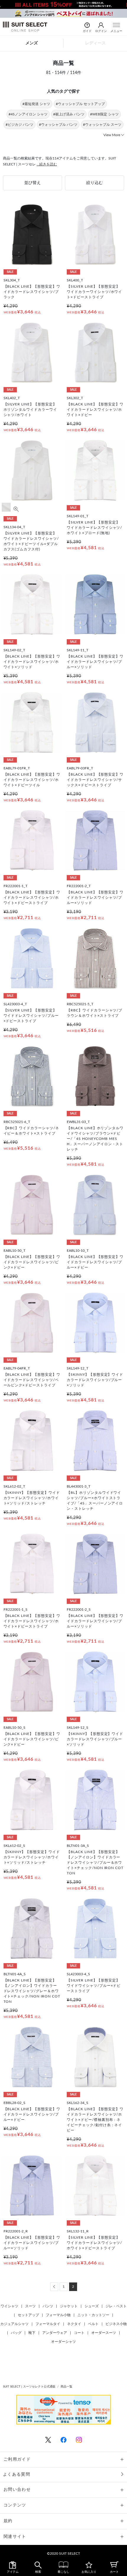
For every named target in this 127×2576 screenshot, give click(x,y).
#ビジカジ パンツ (19, 125)
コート (79, 2333)
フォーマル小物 (58, 2315)
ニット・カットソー (93, 2315)
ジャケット (69, 2306)
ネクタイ (74, 2324)
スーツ (30, 2306)
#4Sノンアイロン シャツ (28, 114)
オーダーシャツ (63, 2342)
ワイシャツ (9, 2306)
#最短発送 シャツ (36, 104)
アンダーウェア (55, 2333)
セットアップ (28, 2315)
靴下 (32, 2333)
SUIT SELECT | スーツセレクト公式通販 (29, 2387)
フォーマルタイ (48, 2324)
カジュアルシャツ (14, 2324)
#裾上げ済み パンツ (69, 114)
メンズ (32, 43)
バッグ (16, 2333)
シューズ (92, 2306)
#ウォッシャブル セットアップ (80, 104)
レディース (95, 43)
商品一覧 (66, 2387)
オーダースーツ (104, 2333)
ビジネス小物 (116, 2324)
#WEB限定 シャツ (104, 114)
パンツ (48, 2306)
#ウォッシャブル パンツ (58, 125)
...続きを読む (47, 164)
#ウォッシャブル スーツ (102, 125)
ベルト (93, 2324)
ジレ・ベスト (116, 2306)
